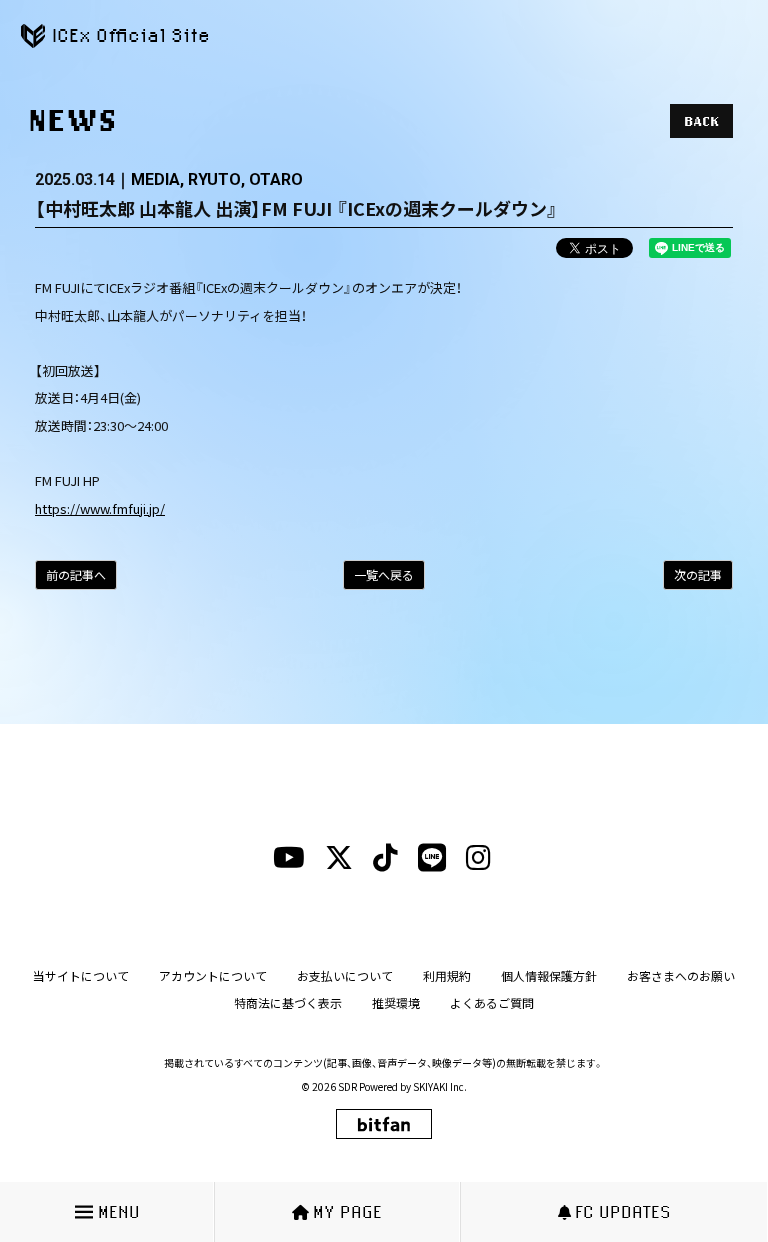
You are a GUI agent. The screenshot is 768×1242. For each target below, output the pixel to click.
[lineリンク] (432, 858)
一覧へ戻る (384, 574)
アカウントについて (213, 975)
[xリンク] (339, 858)
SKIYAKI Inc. (440, 1086)
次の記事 (698, 574)
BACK (701, 121)
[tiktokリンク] (385, 858)
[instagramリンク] (478, 858)
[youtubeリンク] (289, 858)
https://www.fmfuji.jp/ (100, 508)
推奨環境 (396, 1002)
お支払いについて (345, 975)
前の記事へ (76, 574)
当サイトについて (81, 975)
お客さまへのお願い (681, 975)
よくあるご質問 (492, 1002)
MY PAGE (347, 1211)
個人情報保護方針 (549, 975)
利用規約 (447, 975)
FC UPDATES (623, 1211)
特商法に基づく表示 (288, 1002)
